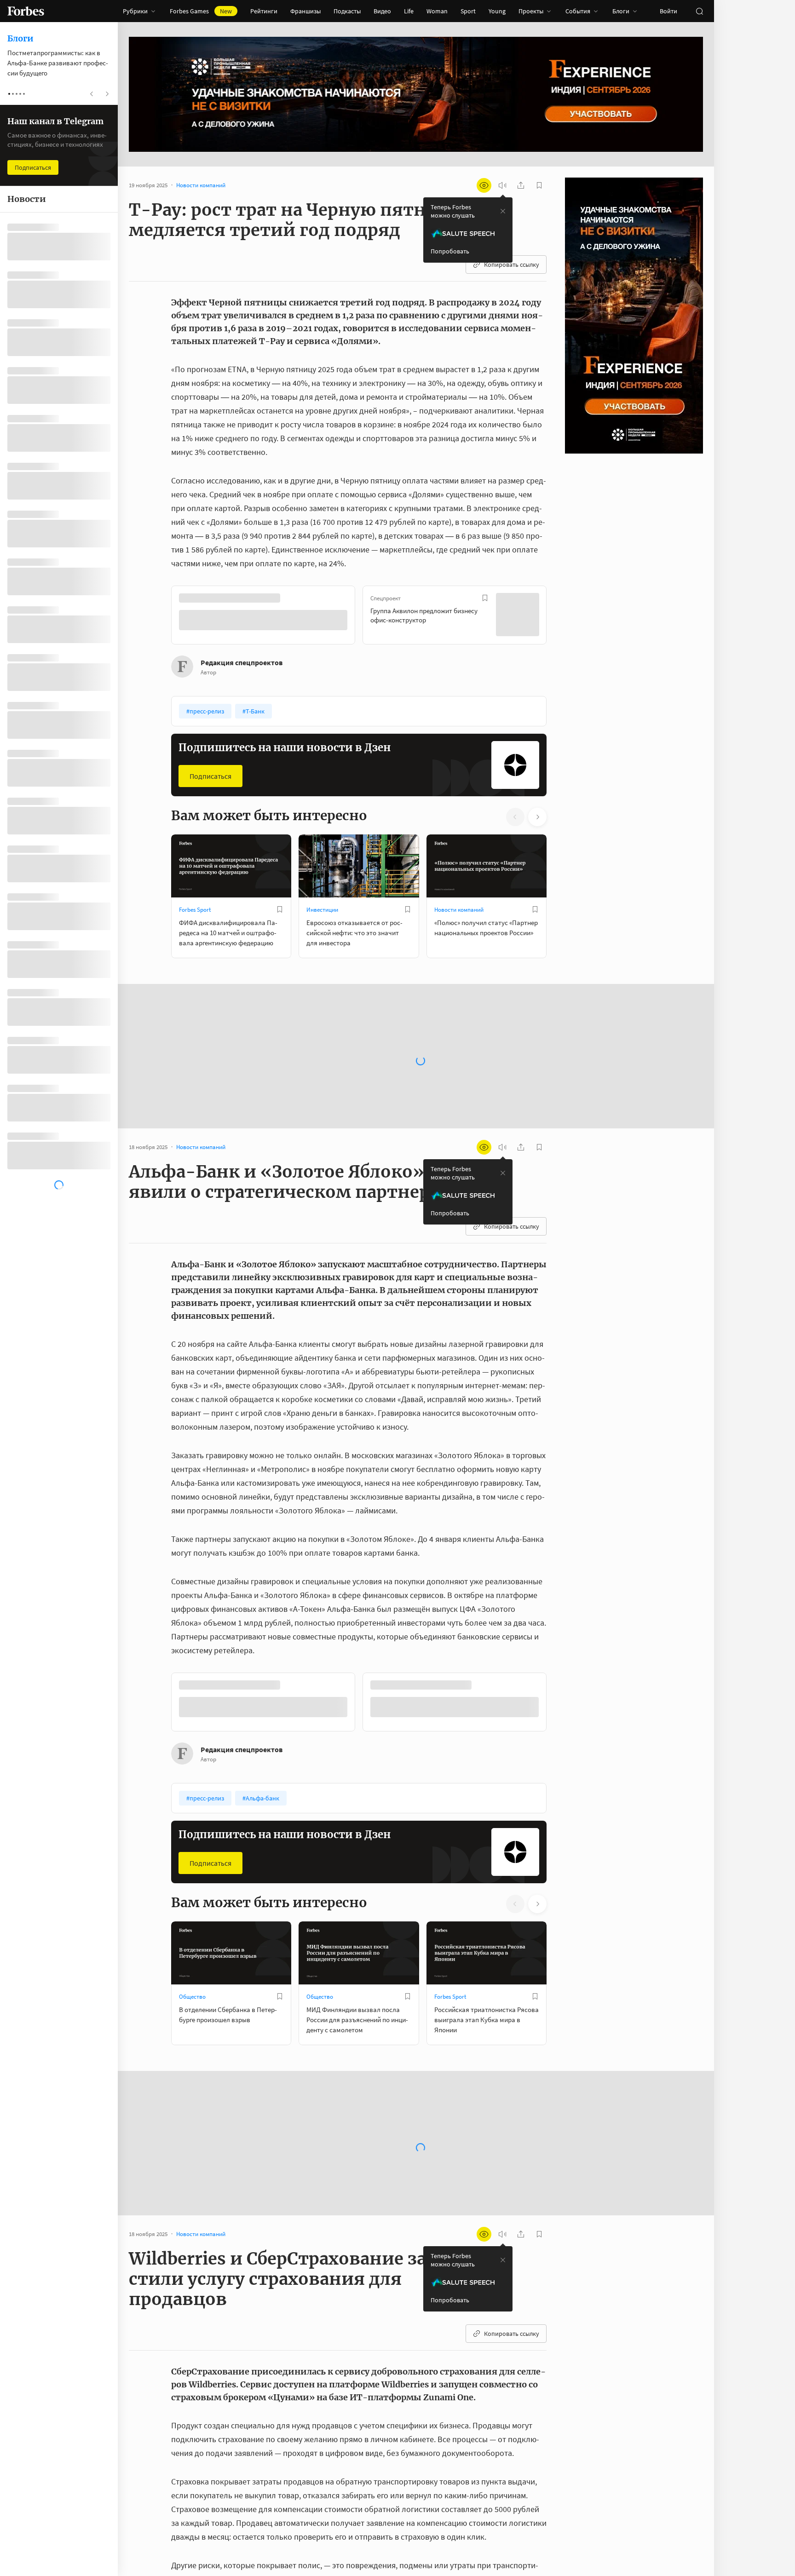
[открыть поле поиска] (699, 11)
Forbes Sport (195, 909)
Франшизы (305, 11)
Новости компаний (459, 909)
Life (409, 11)
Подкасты (347, 11)
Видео (382, 11)
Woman (437, 11)
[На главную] (26, 11)
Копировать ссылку (512, 264)
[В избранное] (294, 598)
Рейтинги (264, 11)
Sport (468, 11)
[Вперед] (561, 616)
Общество (192, 1996)
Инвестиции (322, 909)
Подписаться (210, 775)
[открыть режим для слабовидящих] (484, 185)
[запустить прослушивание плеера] (502, 185)
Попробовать (450, 251)
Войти (668, 11)
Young (497, 11)
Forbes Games (201, 11)
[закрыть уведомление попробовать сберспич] (503, 211)
